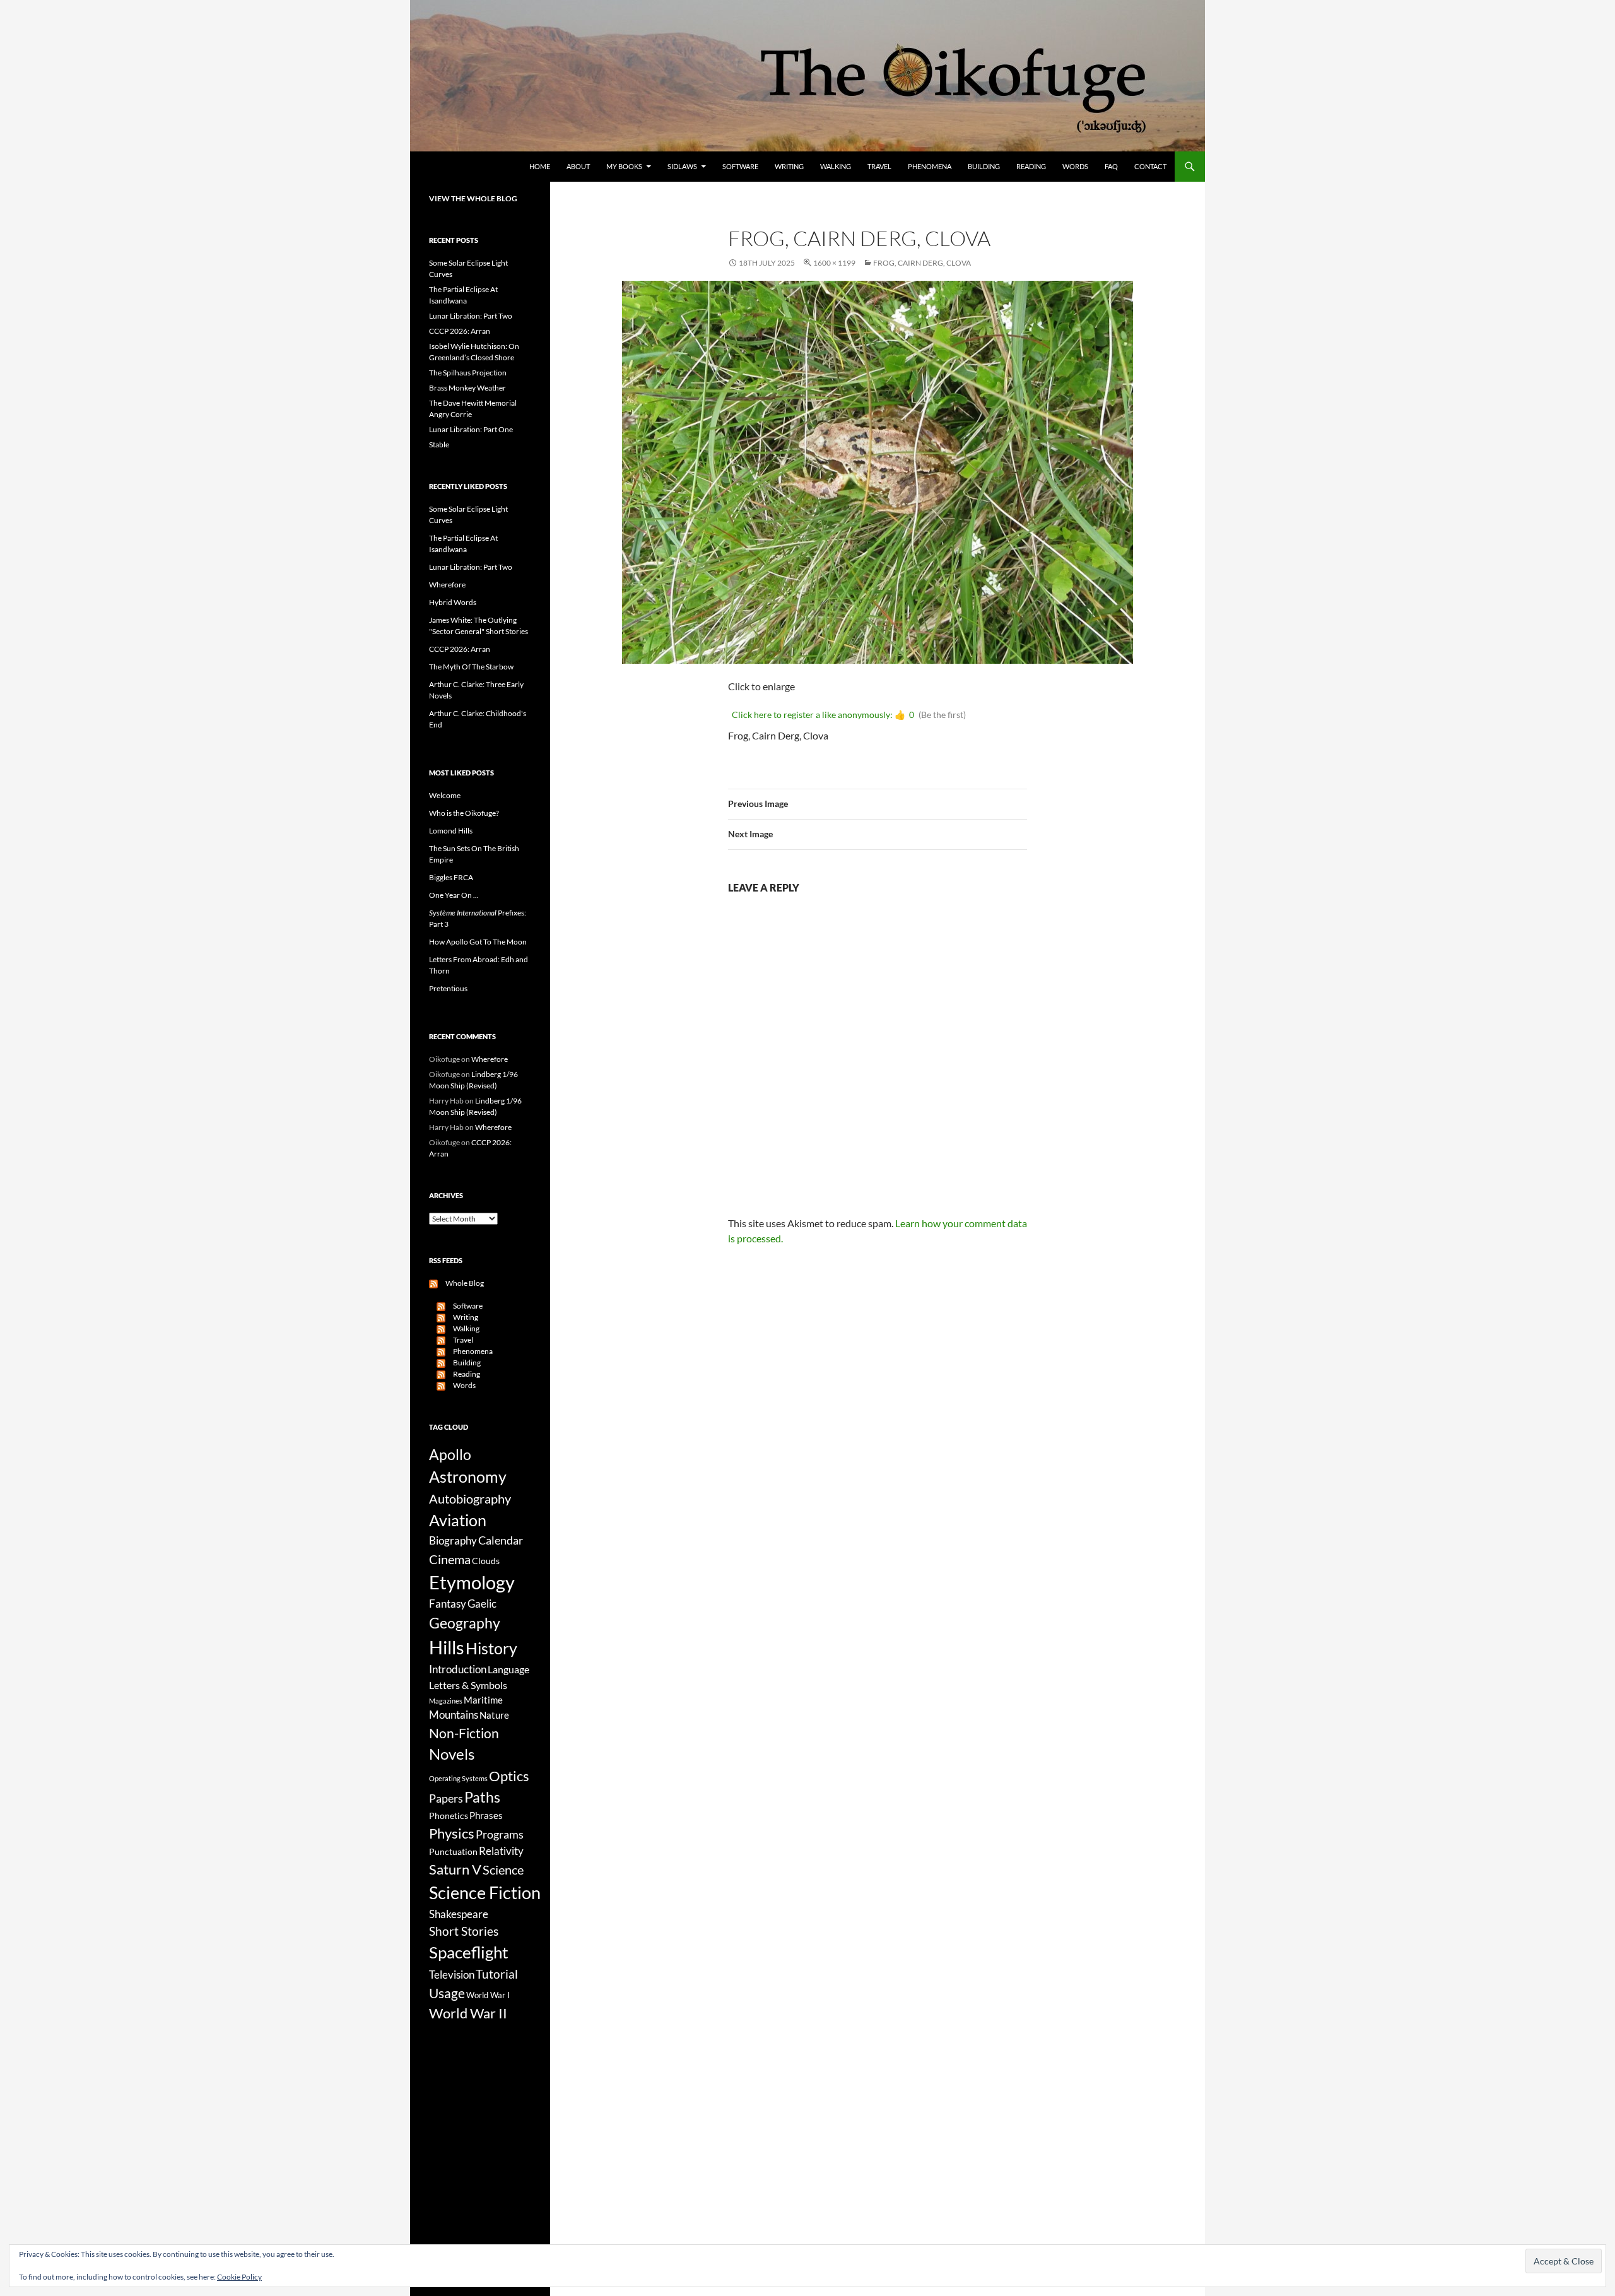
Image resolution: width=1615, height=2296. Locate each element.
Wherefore (447, 585)
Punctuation (453, 1852)
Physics (452, 1833)
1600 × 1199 (834, 263)
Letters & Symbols (468, 1685)
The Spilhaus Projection (468, 373)
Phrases (486, 1815)
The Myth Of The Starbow (471, 667)
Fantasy (448, 1604)
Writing (789, 166)
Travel (879, 166)
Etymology (472, 1582)
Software (740, 166)
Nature (494, 1715)
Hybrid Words (453, 602)
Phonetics (449, 1816)
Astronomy (468, 1477)
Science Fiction (485, 1893)
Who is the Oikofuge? (464, 813)
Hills (447, 1647)
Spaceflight (469, 1952)
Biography (453, 1541)
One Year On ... (454, 895)
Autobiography (470, 1498)
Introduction (458, 1669)
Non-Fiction (464, 1733)
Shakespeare (459, 1914)
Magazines (446, 1701)
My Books (624, 166)
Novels (452, 1754)
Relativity (501, 1851)
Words (1075, 166)
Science (503, 1869)
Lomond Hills (451, 831)
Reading (1031, 166)
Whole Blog (461, 1283)
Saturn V (455, 1869)
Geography (465, 1623)
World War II (468, 2013)
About (578, 166)
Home (540, 166)
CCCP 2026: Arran (460, 331)
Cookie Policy (239, 2277)
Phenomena (930, 166)
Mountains (454, 1715)
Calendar (501, 1540)
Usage (447, 1993)
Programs (500, 1834)
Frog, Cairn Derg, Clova (922, 263)
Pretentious (448, 988)
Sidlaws (682, 166)
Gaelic (482, 1604)
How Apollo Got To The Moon (478, 942)
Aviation (458, 1520)
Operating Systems (458, 1778)
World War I (488, 1995)
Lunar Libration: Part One (471, 429)
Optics (509, 1776)
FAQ (1111, 166)
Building (984, 166)
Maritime (483, 1700)
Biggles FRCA (451, 877)
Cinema (450, 1559)
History (491, 1648)
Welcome (445, 795)
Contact (1150, 166)
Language (508, 1669)
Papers (446, 1798)
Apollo (450, 1455)
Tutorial (497, 1974)
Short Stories (464, 1931)
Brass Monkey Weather (467, 388)
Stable (439, 444)
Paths (482, 1797)
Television (452, 1975)
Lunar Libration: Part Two (471, 316)
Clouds (486, 1561)
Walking (836, 166)
